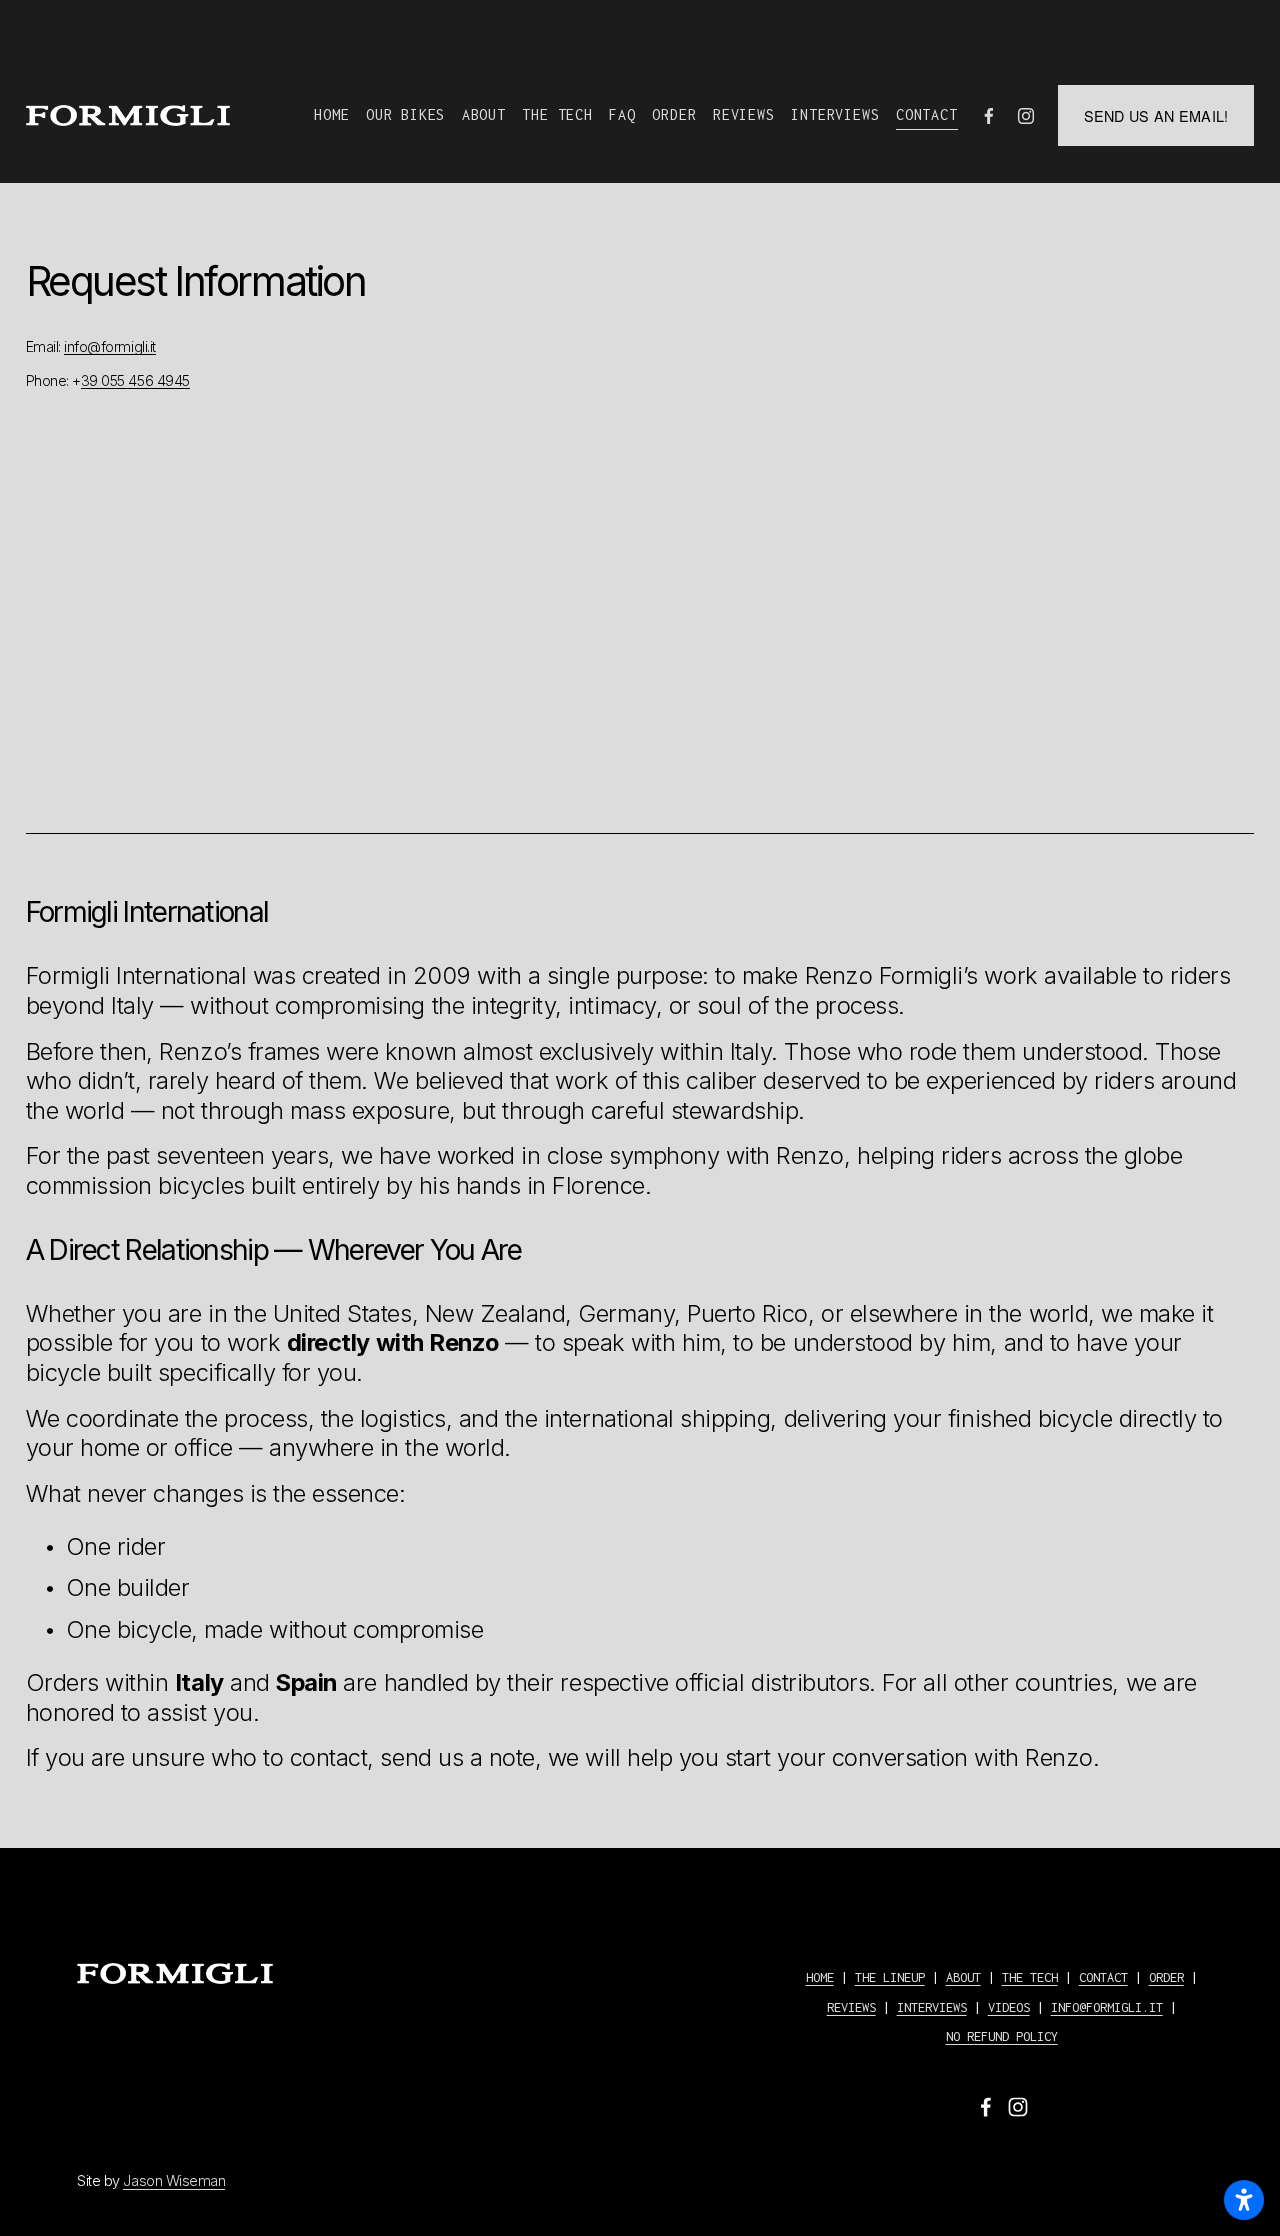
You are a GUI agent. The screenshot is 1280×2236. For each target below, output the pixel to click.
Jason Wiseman (174, 2180)
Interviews (835, 114)
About (484, 114)
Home (331, 114)
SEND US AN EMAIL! (1156, 115)
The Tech (557, 114)
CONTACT (1103, 1977)
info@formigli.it (109, 346)
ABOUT (963, 1977)
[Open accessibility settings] (1244, 2200)
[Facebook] (989, 116)
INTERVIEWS (932, 2007)
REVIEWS (851, 2007)
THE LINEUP (890, 1977)
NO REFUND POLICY (1002, 2036)
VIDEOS (1009, 2007)
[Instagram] (1026, 116)
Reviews (744, 114)
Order (674, 114)
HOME (820, 1977)
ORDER (1166, 1977)
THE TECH (1030, 1977)
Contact (927, 114)
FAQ (622, 114)
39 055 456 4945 (135, 380)
